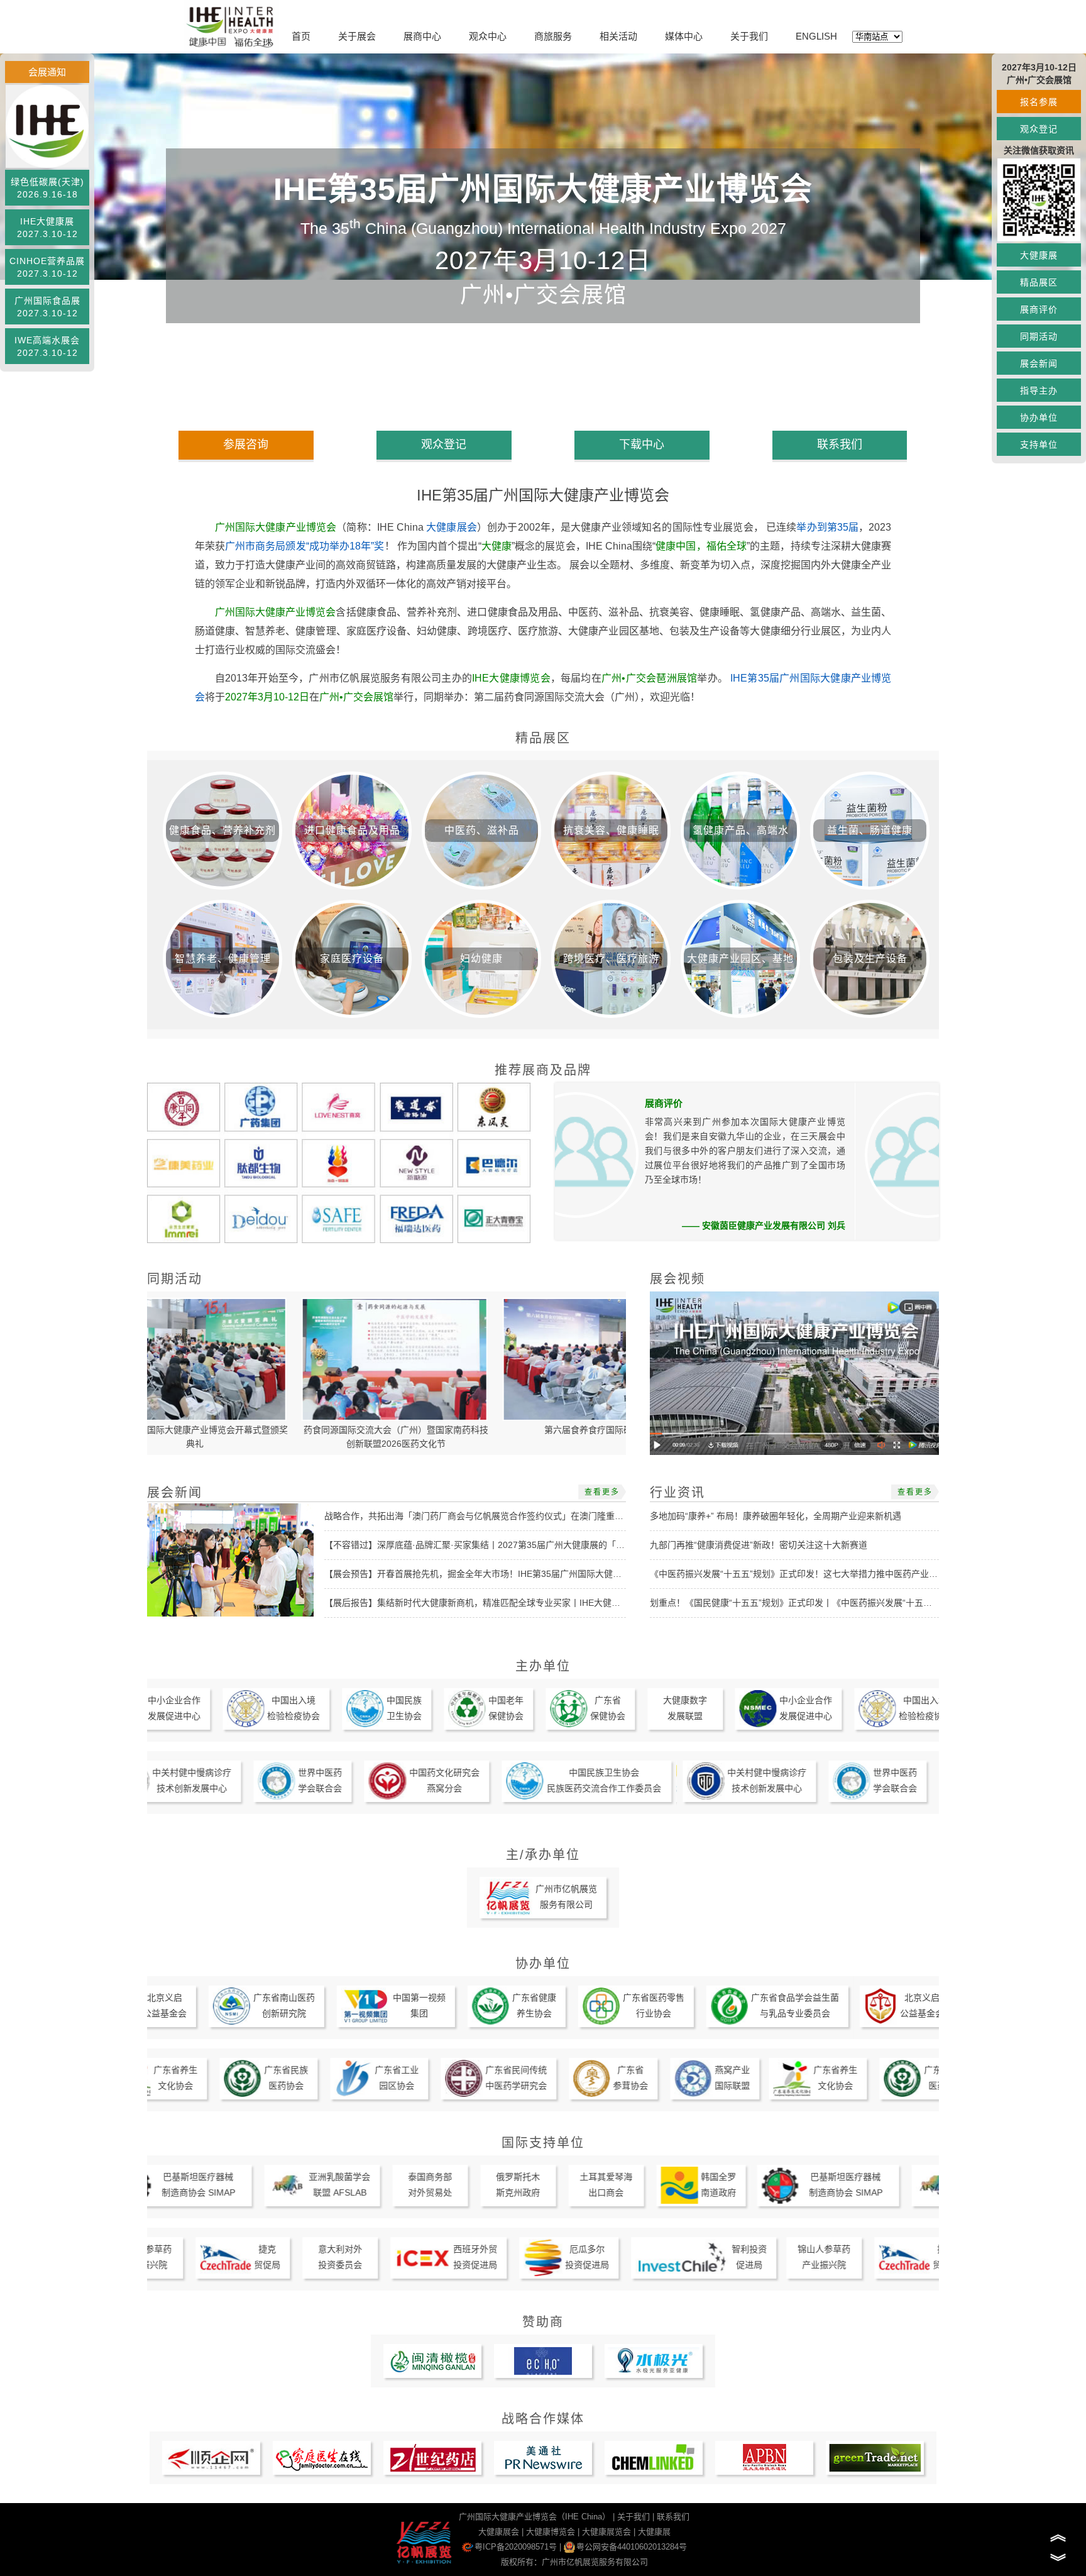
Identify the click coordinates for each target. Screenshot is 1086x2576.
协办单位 (1039, 417)
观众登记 (1039, 129)
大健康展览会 (606, 2532)
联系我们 (840, 445)
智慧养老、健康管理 (223, 959)
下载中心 (642, 445)
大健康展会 (452, 527)
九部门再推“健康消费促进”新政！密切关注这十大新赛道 (759, 1545)
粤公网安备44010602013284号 (632, 2547)
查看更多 (602, 1492)
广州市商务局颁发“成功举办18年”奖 (305, 546)
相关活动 (618, 36)
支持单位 (1039, 445)
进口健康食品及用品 (352, 830)
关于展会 (357, 36)
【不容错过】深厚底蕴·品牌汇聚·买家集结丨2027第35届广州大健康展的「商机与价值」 (496, 1545)
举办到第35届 (827, 527)
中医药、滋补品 (482, 830)
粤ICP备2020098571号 (516, 2547)
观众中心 (488, 36)
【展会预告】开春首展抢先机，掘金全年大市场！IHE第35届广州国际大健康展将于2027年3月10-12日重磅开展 (541, 1574)
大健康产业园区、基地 (740, 959)
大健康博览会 (551, 2532)
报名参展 (1039, 102)
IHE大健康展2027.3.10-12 (47, 228)
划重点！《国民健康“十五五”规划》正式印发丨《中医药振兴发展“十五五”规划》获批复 (819, 1603)
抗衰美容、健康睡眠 (611, 830)
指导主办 (1039, 390)
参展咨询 (246, 445)
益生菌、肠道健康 (870, 830)
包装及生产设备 (870, 959)
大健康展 (1039, 255)
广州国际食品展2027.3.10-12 (47, 307)
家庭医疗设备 (352, 959)
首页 (301, 36)
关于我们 (749, 36)
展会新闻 (1039, 363)
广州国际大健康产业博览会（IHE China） (535, 2517)
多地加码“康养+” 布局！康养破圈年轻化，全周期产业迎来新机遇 (776, 1516)
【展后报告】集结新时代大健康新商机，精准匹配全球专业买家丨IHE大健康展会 (481, 1603)
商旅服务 (553, 36)
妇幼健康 (481, 959)
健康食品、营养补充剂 (222, 830)
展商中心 (422, 36)
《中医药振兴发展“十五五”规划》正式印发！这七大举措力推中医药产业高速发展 (807, 1574)
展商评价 (1039, 309)
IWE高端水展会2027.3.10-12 (47, 346)
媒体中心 (684, 36)
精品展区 (1039, 282)
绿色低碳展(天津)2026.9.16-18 (47, 188)
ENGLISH (816, 36)
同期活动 (1039, 336)
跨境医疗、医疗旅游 (611, 959)
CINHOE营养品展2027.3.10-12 (47, 267)
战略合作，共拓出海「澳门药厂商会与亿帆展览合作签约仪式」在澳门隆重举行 (478, 1516)
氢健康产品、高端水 (741, 830)
